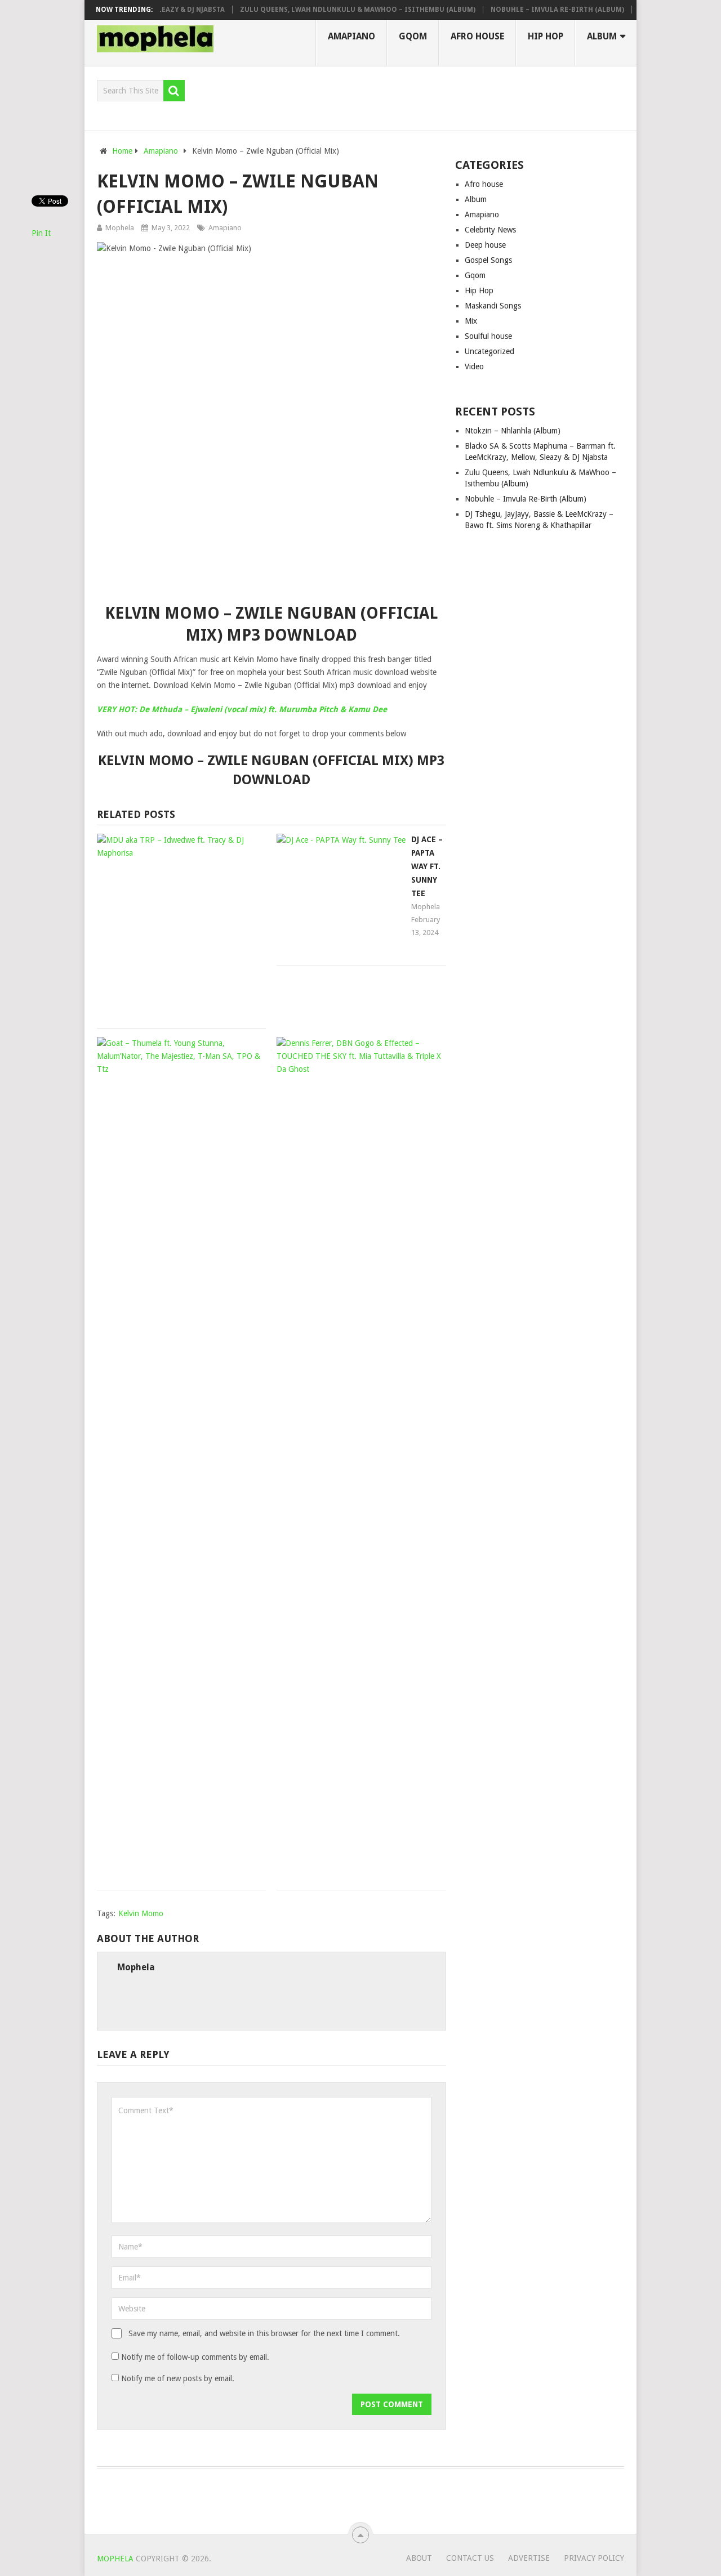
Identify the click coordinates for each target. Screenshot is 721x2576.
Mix (471, 321)
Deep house (485, 245)
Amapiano (351, 36)
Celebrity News (490, 230)
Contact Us (470, 2558)
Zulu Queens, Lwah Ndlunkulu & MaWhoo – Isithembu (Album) (333, 10)
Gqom (413, 36)
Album (602, 36)
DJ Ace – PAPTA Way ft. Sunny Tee (427, 866)
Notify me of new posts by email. (178, 2378)
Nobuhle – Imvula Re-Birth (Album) (533, 10)
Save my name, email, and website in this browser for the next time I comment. (264, 2333)
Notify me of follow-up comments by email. (195, 2357)
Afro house (477, 36)
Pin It (41, 233)
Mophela (120, 228)
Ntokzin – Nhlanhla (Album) (513, 431)
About (419, 2558)
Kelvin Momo (141, 1913)
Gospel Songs (488, 260)
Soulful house (488, 336)
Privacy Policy (594, 2558)
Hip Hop (546, 36)
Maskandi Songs (493, 306)
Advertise (529, 2558)
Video (474, 366)
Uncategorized (489, 351)
